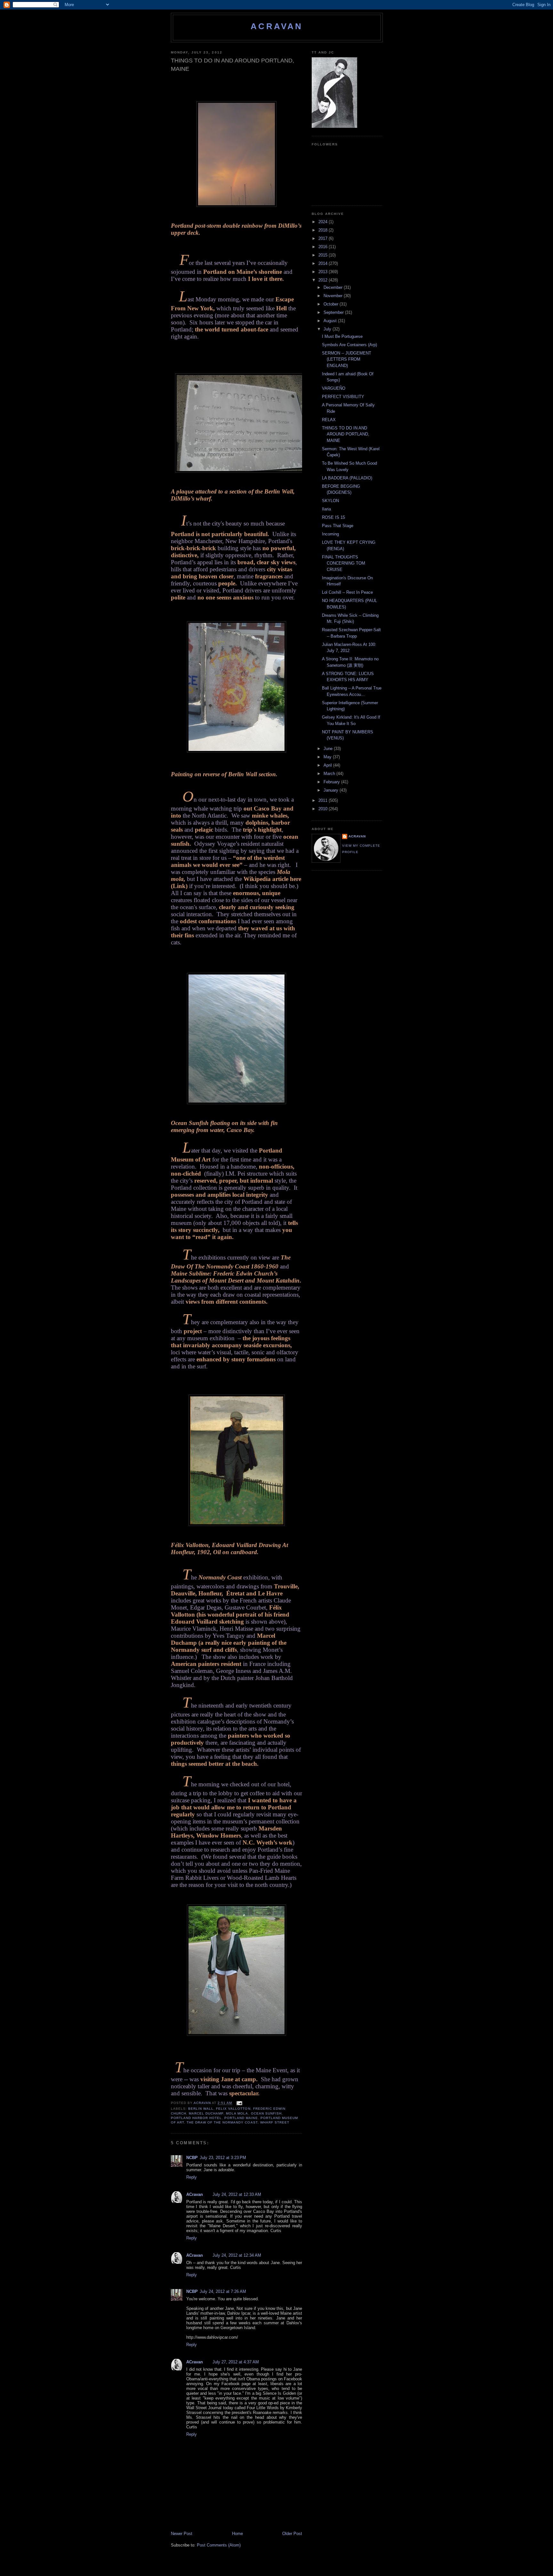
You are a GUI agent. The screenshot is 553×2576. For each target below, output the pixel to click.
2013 (324, 272)
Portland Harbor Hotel (196, 2118)
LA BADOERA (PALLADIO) (347, 478)
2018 (324, 230)
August (331, 321)
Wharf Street (275, 2122)
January (332, 790)
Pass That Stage (338, 526)
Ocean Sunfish (266, 2113)
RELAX (329, 420)
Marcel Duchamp (206, 2113)
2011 (324, 800)
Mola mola (237, 2113)
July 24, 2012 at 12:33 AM (237, 2194)
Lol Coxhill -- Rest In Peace (347, 592)
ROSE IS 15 (333, 517)
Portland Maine (241, 2118)
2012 (324, 280)
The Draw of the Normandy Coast (222, 2122)
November (334, 296)
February (332, 782)
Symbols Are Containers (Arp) (349, 345)
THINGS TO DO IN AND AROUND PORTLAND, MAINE (346, 434)
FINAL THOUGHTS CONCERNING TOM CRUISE (344, 563)
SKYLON (330, 501)
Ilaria (326, 509)
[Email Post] (239, 2103)
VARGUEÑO (334, 388)
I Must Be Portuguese (342, 336)
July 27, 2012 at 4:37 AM (236, 2362)
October (332, 304)
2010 (324, 809)
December (334, 287)
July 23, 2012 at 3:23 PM (223, 2158)
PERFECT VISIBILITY (343, 397)
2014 (324, 263)
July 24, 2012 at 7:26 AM (223, 2291)
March (330, 774)
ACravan (277, 26)
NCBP (192, 2158)
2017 (324, 238)
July (328, 329)
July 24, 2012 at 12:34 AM (237, 2255)
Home (237, 2534)
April (328, 765)
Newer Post (182, 2534)
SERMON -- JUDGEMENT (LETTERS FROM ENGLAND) (347, 359)
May (328, 757)
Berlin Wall (201, 2109)
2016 (324, 247)
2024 (324, 222)
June (329, 749)
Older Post (292, 2534)
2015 (324, 255)
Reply (192, 2177)
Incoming (330, 534)
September (334, 312)
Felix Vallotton (233, 2109)
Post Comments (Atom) (219, 2545)
